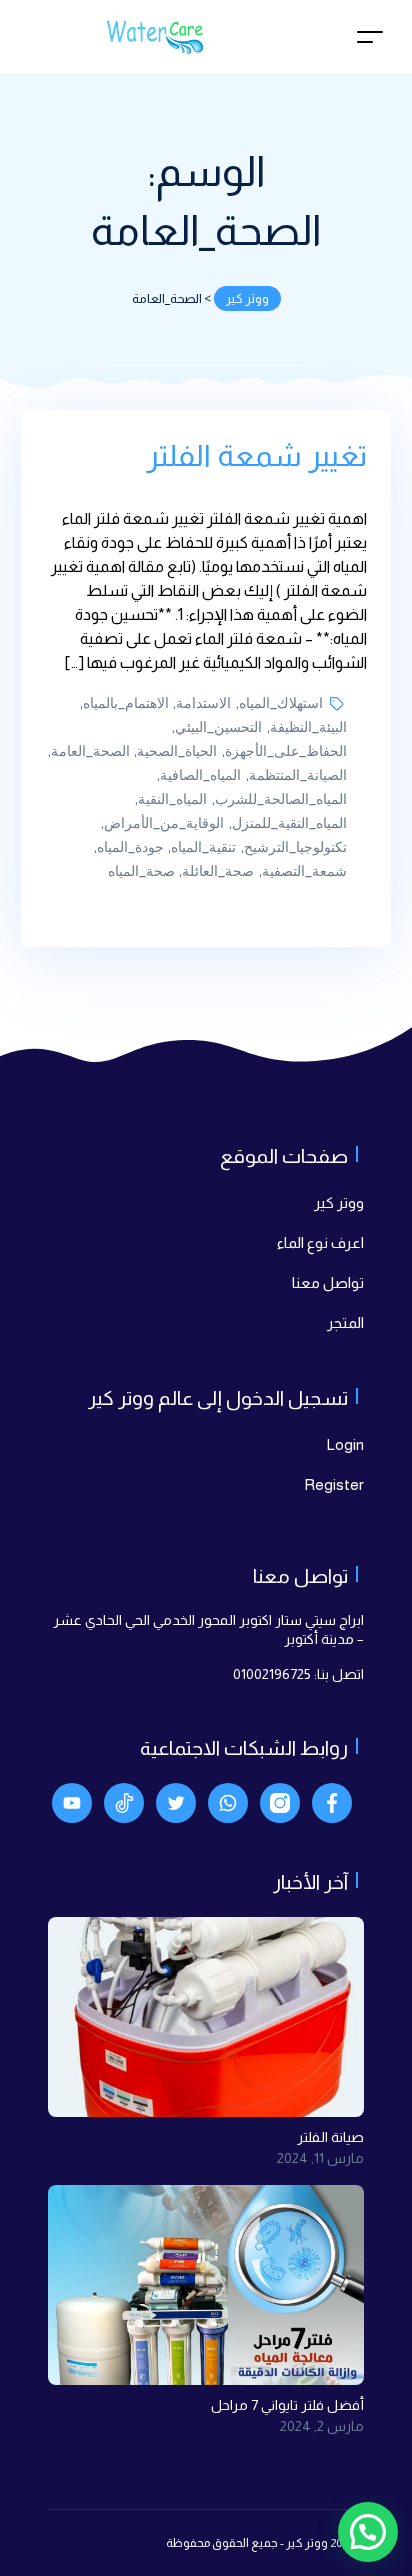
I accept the (198, 1567)
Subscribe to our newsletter (235, 1522)
